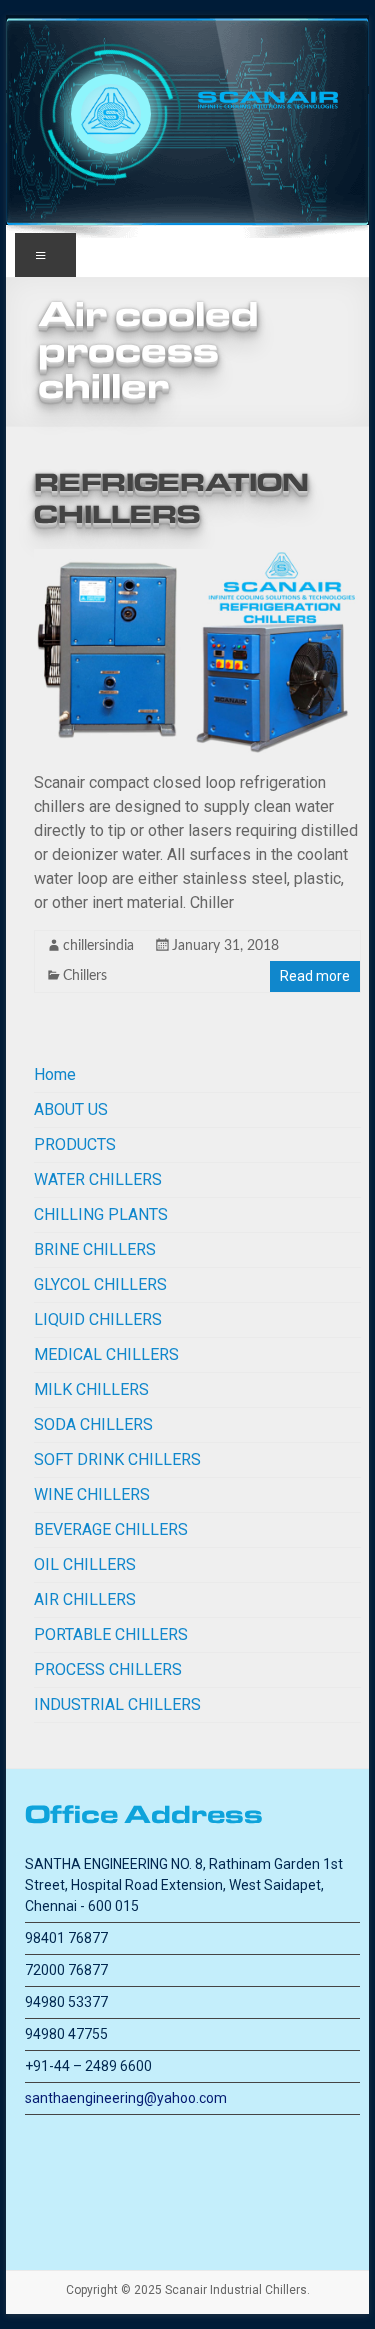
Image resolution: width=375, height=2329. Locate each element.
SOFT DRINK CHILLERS (117, 1459)
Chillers (85, 976)
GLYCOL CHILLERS (100, 1284)
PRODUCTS (75, 1144)
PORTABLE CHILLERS (111, 1634)
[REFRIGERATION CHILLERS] (197, 558)
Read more (315, 976)
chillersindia (98, 946)
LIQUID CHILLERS (98, 1319)
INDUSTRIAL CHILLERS (117, 1704)
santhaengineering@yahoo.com (126, 2098)
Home (55, 1074)
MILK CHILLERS (91, 1389)
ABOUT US (71, 1109)
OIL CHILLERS (85, 1564)
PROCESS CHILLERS (108, 1669)
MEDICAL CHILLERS (106, 1354)
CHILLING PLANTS (101, 1214)
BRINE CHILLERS (95, 1249)
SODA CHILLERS (93, 1424)
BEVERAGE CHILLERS (111, 1529)
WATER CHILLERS (98, 1179)
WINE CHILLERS (92, 1494)
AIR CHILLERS (85, 1599)
